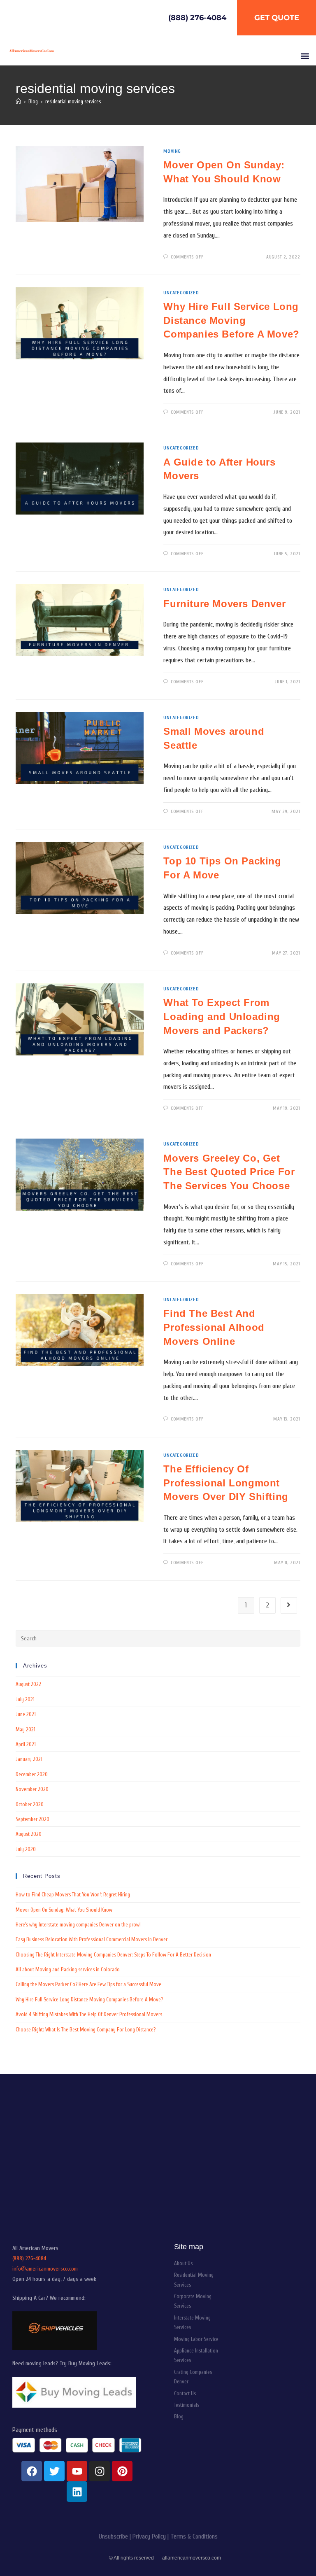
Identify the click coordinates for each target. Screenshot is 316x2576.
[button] (305, 56)
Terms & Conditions (194, 2536)
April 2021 (26, 1744)
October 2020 (30, 1804)
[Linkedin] (77, 2492)
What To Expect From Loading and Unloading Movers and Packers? (222, 1016)
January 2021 (29, 1759)
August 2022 (28, 1684)
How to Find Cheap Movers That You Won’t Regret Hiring (73, 1895)
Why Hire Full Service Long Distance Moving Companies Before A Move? (231, 320)
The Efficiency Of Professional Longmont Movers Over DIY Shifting (226, 1483)
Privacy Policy (149, 2536)
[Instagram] (100, 2471)
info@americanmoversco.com (45, 2269)
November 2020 (32, 1789)
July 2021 (25, 1699)
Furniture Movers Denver (224, 604)
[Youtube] (77, 2471)
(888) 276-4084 (29, 2258)
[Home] (18, 101)
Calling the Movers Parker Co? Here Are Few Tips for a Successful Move (88, 1984)
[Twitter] (54, 2471)
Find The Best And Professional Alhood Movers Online (214, 1327)
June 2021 (26, 1714)
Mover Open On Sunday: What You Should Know (64, 1910)
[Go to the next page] (289, 1605)
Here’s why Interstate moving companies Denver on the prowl (78, 1925)
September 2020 (33, 1819)
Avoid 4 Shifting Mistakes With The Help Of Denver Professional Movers (89, 2014)
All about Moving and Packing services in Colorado (68, 1969)
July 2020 (26, 1849)
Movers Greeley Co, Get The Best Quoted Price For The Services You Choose (229, 1172)
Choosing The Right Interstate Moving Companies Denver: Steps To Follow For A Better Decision (113, 1955)
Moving (172, 151)
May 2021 (26, 1729)
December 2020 (32, 1774)
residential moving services (73, 101)
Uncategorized (181, 293)
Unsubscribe (113, 2536)
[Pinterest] (122, 2471)
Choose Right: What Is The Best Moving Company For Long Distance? (86, 2030)
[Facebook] (32, 2471)
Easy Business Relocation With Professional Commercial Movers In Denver (92, 1939)
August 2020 (29, 1834)
